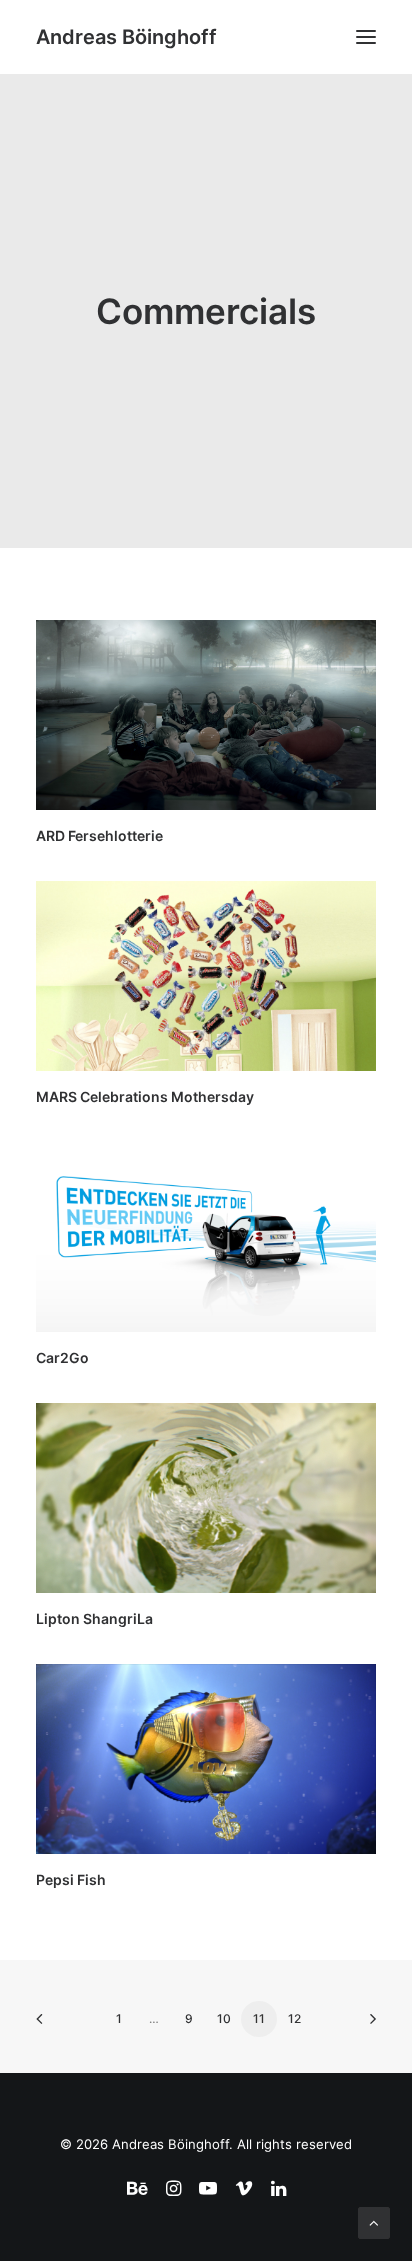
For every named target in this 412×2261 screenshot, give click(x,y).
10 (224, 2018)
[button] (366, 37)
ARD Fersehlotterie (99, 835)
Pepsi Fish (71, 1879)
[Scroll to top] (374, 2221)
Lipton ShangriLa (94, 1618)
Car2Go (62, 1357)
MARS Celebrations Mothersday (145, 1096)
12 (294, 2018)
